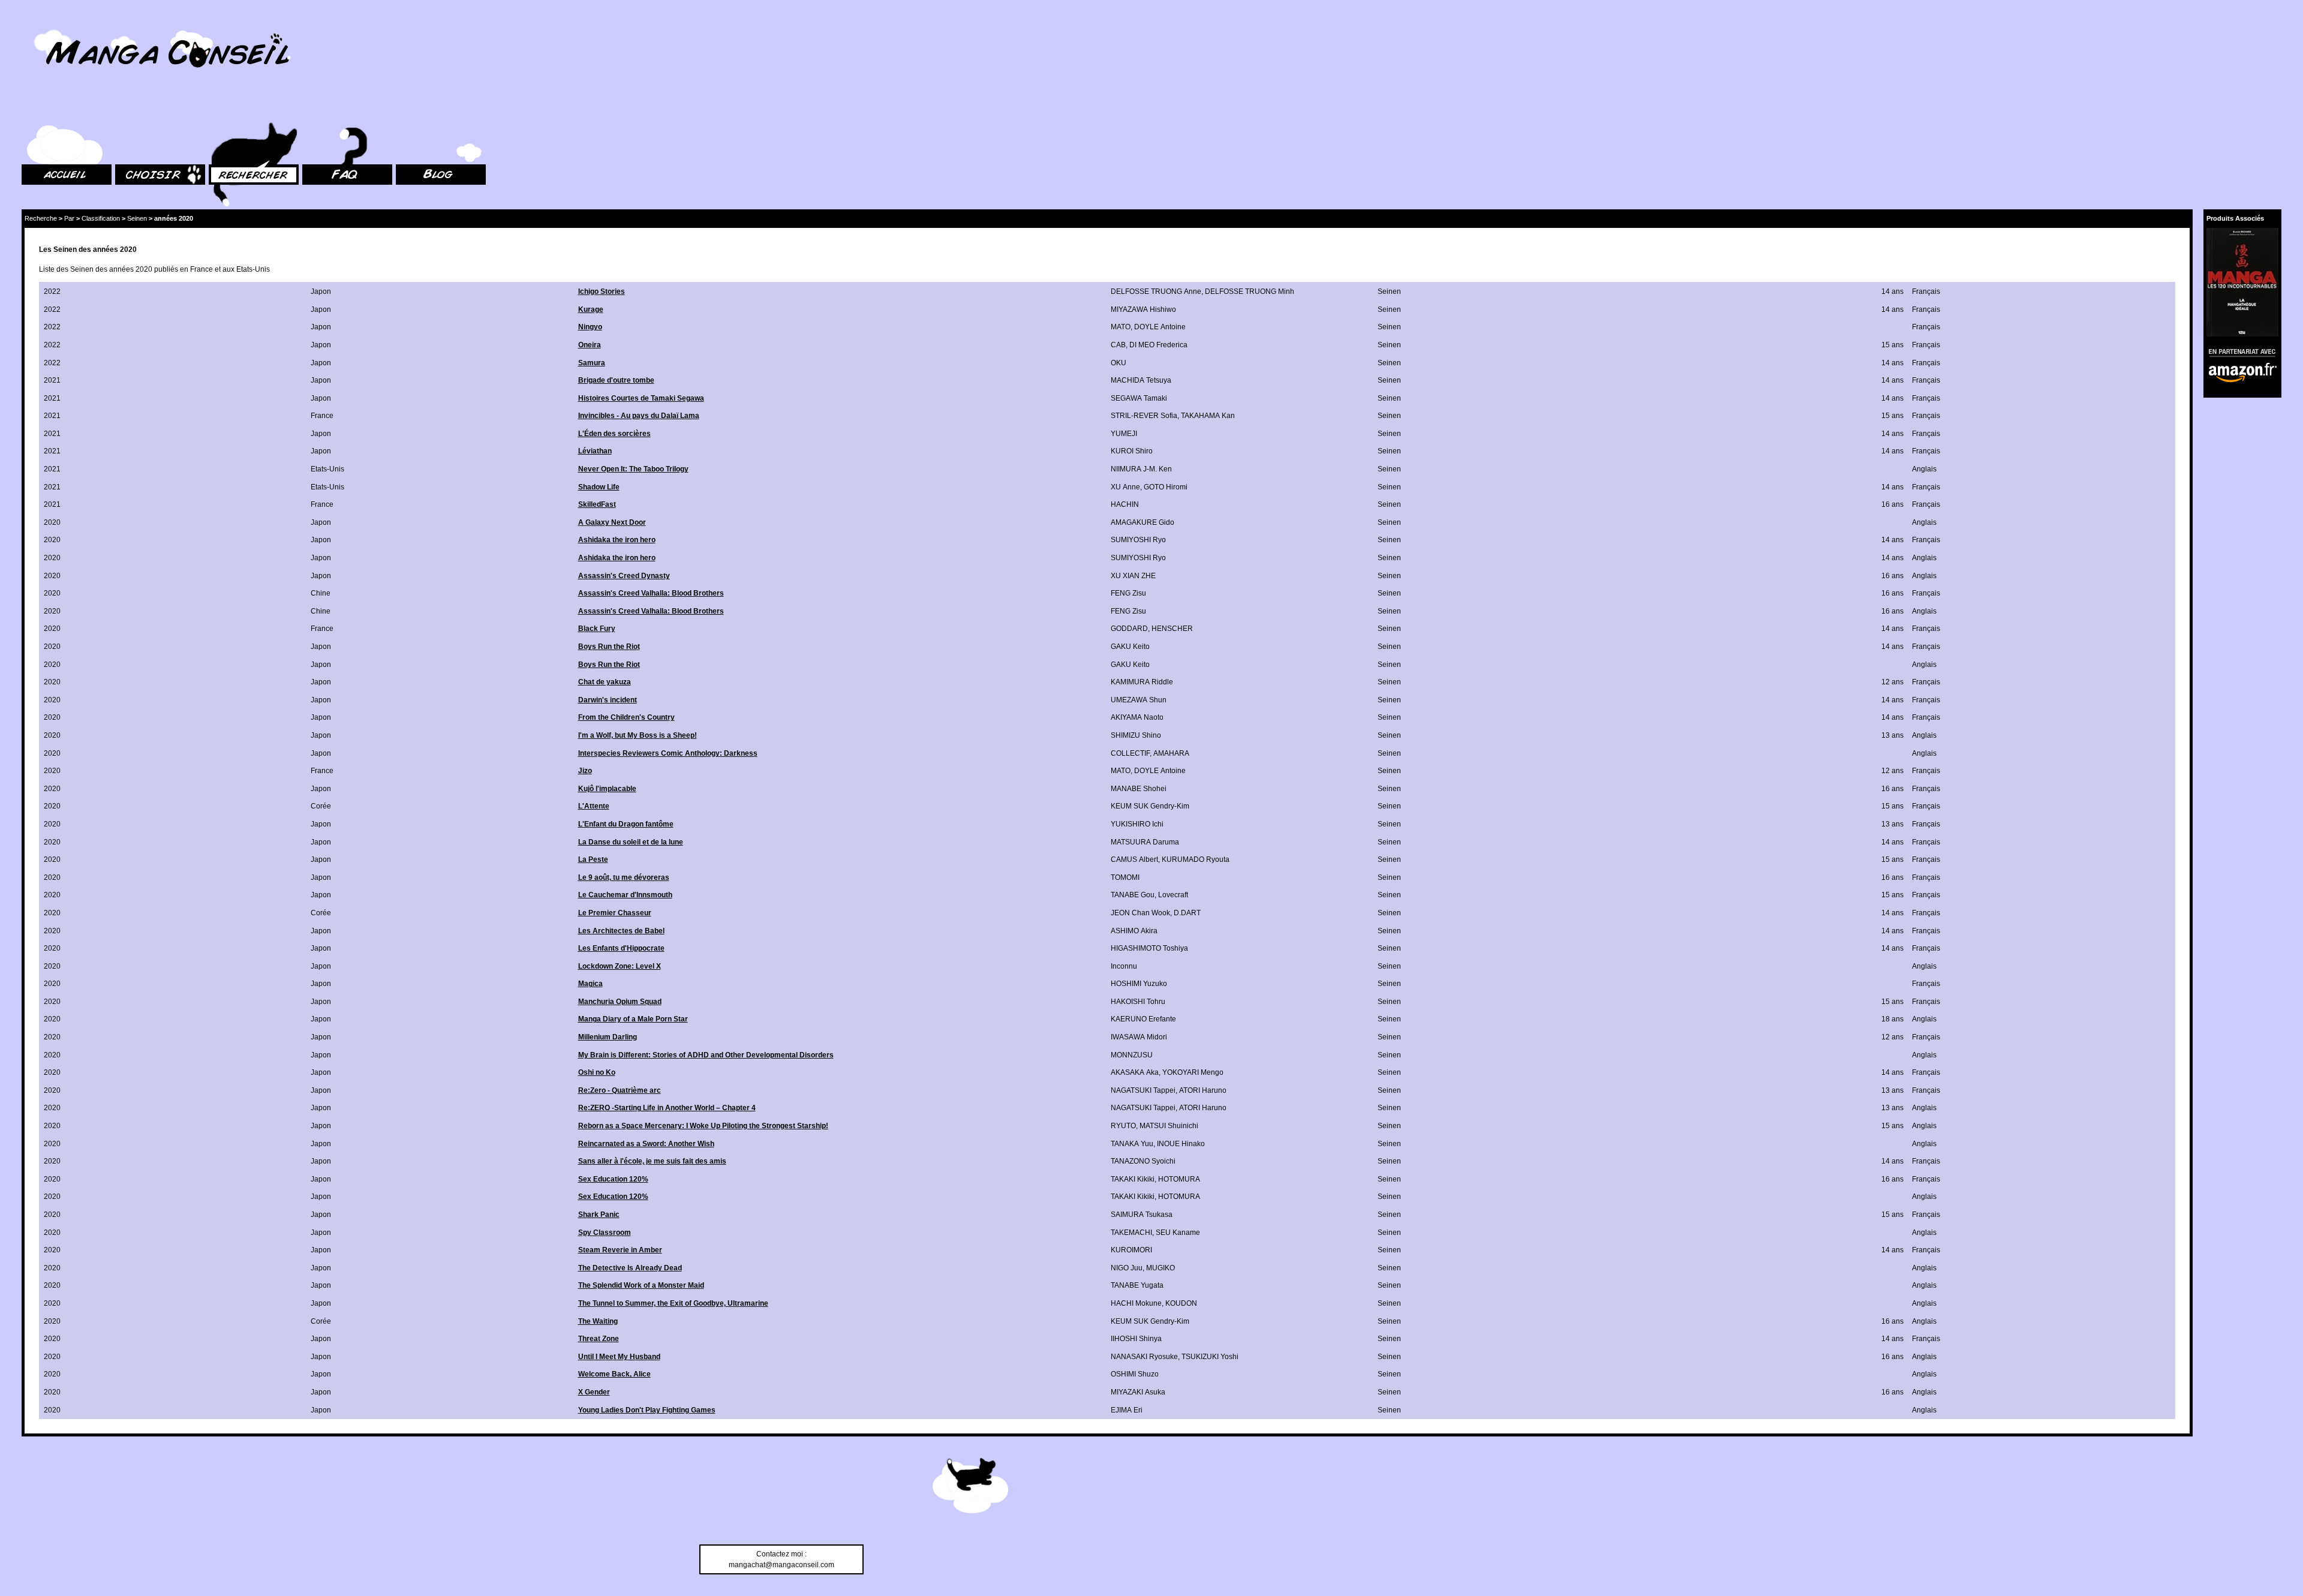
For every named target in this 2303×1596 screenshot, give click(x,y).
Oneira (590, 345)
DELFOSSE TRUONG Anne (1156, 291)
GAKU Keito (1130, 647)
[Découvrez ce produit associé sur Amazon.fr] (2242, 282)
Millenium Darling (608, 1037)
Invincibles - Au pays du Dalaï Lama (639, 416)
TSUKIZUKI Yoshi (1210, 1357)
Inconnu (1124, 966)
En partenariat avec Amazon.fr (2238, 351)
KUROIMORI (1131, 1250)
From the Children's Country (626, 717)
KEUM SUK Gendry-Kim (1150, 806)
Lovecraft (1173, 895)
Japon (321, 291)
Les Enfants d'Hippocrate (621, 948)
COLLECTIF (1130, 753)
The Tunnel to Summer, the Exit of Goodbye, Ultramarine (673, 1303)
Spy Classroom (605, 1233)
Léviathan (595, 451)
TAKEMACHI (1131, 1233)
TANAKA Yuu (1132, 1144)
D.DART (1187, 913)
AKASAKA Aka (1135, 1072)
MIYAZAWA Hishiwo (1143, 309)
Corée (321, 806)
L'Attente (594, 806)
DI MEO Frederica (1158, 345)
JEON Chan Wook (1140, 913)
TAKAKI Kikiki (1133, 1179)
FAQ (309, 108)
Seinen (137, 218)
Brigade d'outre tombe (616, 380)
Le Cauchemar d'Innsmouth (625, 895)
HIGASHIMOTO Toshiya (1149, 948)
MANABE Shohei (1139, 789)
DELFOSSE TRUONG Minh (1250, 291)
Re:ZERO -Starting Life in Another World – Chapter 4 (667, 1108)
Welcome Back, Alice (614, 1374)
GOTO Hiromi (1166, 487)
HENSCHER (1172, 629)
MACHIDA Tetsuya (1141, 380)
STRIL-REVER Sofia (1144, 416)
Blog (403, 108)
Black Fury (597, 629)
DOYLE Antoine (1160, 327)
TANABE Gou (1133, 895)
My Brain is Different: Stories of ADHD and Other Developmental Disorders (706, 1055)
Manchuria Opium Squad (620, 1002)
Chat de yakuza (605, 682)
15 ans (1892, 345)
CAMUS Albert (1134, 859)
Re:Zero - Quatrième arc (620, 1090)
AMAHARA (1171, 753)
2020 (52, 522)
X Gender (594, 1392)
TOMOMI (1125, 877)
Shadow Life (599, 487)
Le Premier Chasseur (615, 913)
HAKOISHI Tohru (1138, 1002)
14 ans (1892, 291)
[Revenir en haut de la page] (970, 1487)
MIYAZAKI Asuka (1138, 1392)
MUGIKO (1160, 1268)
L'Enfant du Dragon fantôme (626, 824)
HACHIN (1125, 504)
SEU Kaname (1178, 1233)
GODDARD (1129, 629)
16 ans (1892, 504)
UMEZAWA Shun (1139, 700)
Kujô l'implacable (607, 789)
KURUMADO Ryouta (1196, 859)
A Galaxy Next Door (612, 522)
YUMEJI (1124, 434)
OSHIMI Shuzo (1135, 1374)
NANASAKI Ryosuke (1144, 1357)
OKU (1119, 363)
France (322, 416)
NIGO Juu (1127, 1268)
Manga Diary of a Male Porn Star (633, 1019)
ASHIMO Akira (1134, 931)
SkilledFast (597, 504)
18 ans (1892, 1019)
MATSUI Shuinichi (1169, 1126)
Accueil (34, 108)
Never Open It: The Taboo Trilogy (633, 469)
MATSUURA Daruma (1145, 842)
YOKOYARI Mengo (1193, 1072)
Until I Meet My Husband (619, 1357)
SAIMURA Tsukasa (1142, 1215)
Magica (590, 984)
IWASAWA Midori (1139, 1037)
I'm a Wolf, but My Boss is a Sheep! (638, 735)
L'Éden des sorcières (614, 434)
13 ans (1892, 735)
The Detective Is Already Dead (630, 1268)
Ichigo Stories (602, 291)
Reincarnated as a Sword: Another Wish (646, 1144)
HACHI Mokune (1136, 1303)
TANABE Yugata (1137, 1285)
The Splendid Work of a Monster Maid (641, 1285)
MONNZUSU (1132, 1055)
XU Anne (1125, 487)
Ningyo (590, 327)
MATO (1121, 327)
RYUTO (1123, 1126)
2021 (52, 380)
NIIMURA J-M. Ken (1141, 469)
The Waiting (598, 1321)
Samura (592, 363)
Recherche (41, 218)
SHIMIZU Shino (1136, 735)
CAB (1118, 345)
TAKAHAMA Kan (1208, 416)
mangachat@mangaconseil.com (781, 1565)
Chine (321, 593)
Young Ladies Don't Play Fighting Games (647, 1410)
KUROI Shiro (1132, 451)
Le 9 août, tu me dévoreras (624, 877)
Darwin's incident (608, 700)
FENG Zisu (1128, 593)
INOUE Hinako (1181, 1144)
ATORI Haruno (1203, 1090)
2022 (52, 291)
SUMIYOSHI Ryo (1138, 540)
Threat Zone (599, 1339)
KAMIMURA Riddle (1142, 682)
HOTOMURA (1179, 1179)
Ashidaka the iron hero (617, 540)
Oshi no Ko (597, 1072)
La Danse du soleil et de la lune (631, 842)
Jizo (585, 771)
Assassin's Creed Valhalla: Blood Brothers (651, 593)
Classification (101, 218)
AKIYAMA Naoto (1137, 717)
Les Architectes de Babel (621, 931)
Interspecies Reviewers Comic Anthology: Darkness (668, 753)
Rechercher (228, 108)
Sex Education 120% (613, 1179)
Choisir (127, 108)
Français (1926, 291)
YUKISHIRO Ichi (1137, 824)
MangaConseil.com (54, 25)
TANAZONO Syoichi (1143, 1161)
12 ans (1892, 682)
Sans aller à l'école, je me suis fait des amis (652, 1161)
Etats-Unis (327, 469)
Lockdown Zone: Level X (620, 966)
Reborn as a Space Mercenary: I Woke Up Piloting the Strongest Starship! (703, 1126)
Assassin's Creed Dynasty (624, 576)
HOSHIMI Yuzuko (1139, 984)
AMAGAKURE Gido (1143, 522)
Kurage (591, 309)
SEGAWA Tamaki (1139, 398)
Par (69, 218)
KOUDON (1181, 1303)
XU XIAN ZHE (1133, 576)
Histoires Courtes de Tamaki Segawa (641, 398)
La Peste (593, 859)
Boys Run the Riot (609, 647)
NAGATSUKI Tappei (1143, 1090)
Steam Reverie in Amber (620, 1250)
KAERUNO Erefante (1143, 1019)
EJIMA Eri (1127, 1410)
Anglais (1924, 469)
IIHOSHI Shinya (1136, 1339)
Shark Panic (599, 1215)
